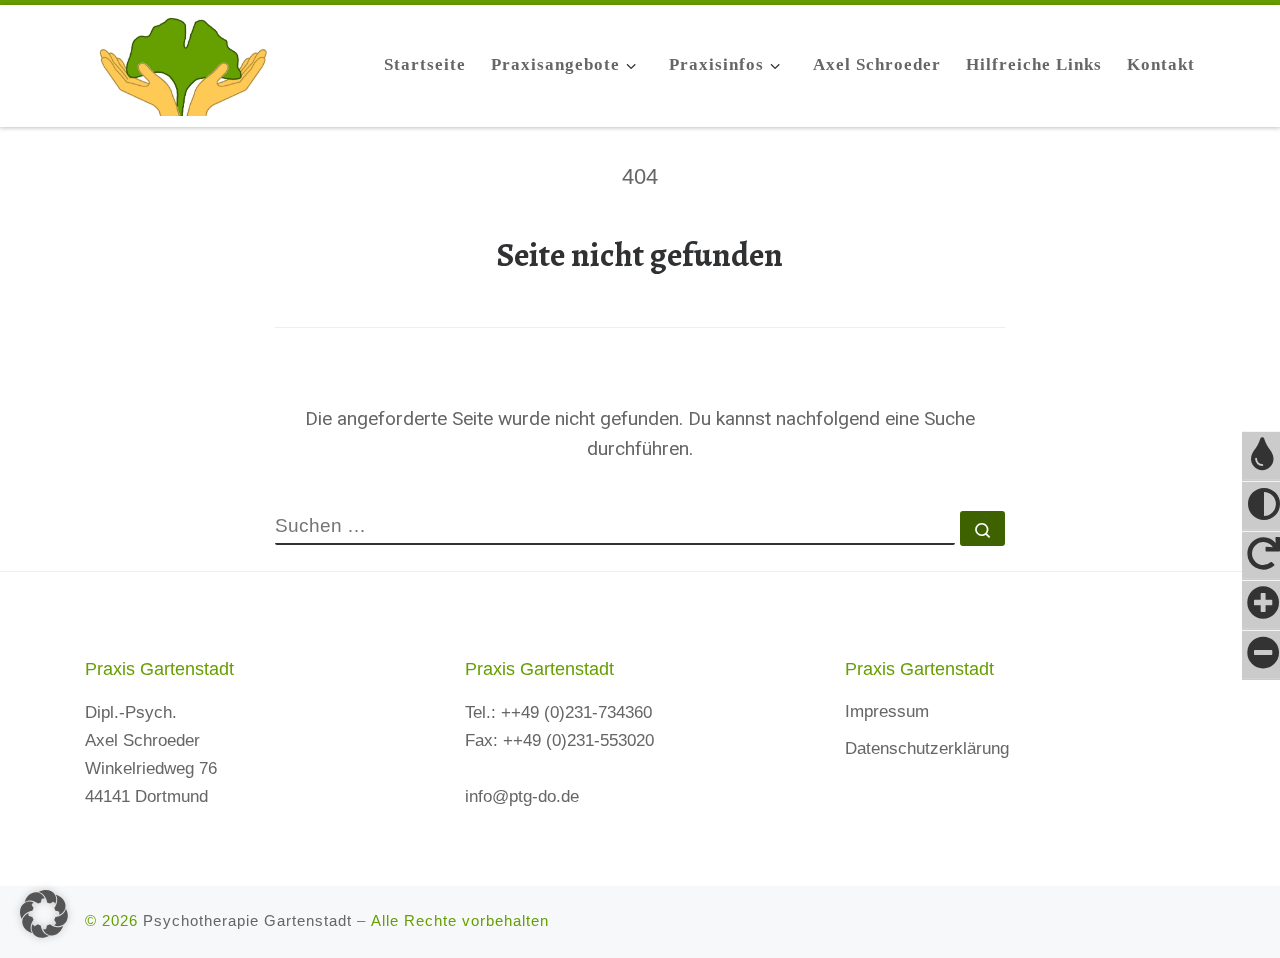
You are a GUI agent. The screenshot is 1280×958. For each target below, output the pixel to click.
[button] (44, 914)
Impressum (887, 711)
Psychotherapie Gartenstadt (247, 920)
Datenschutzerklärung (927, 748)
